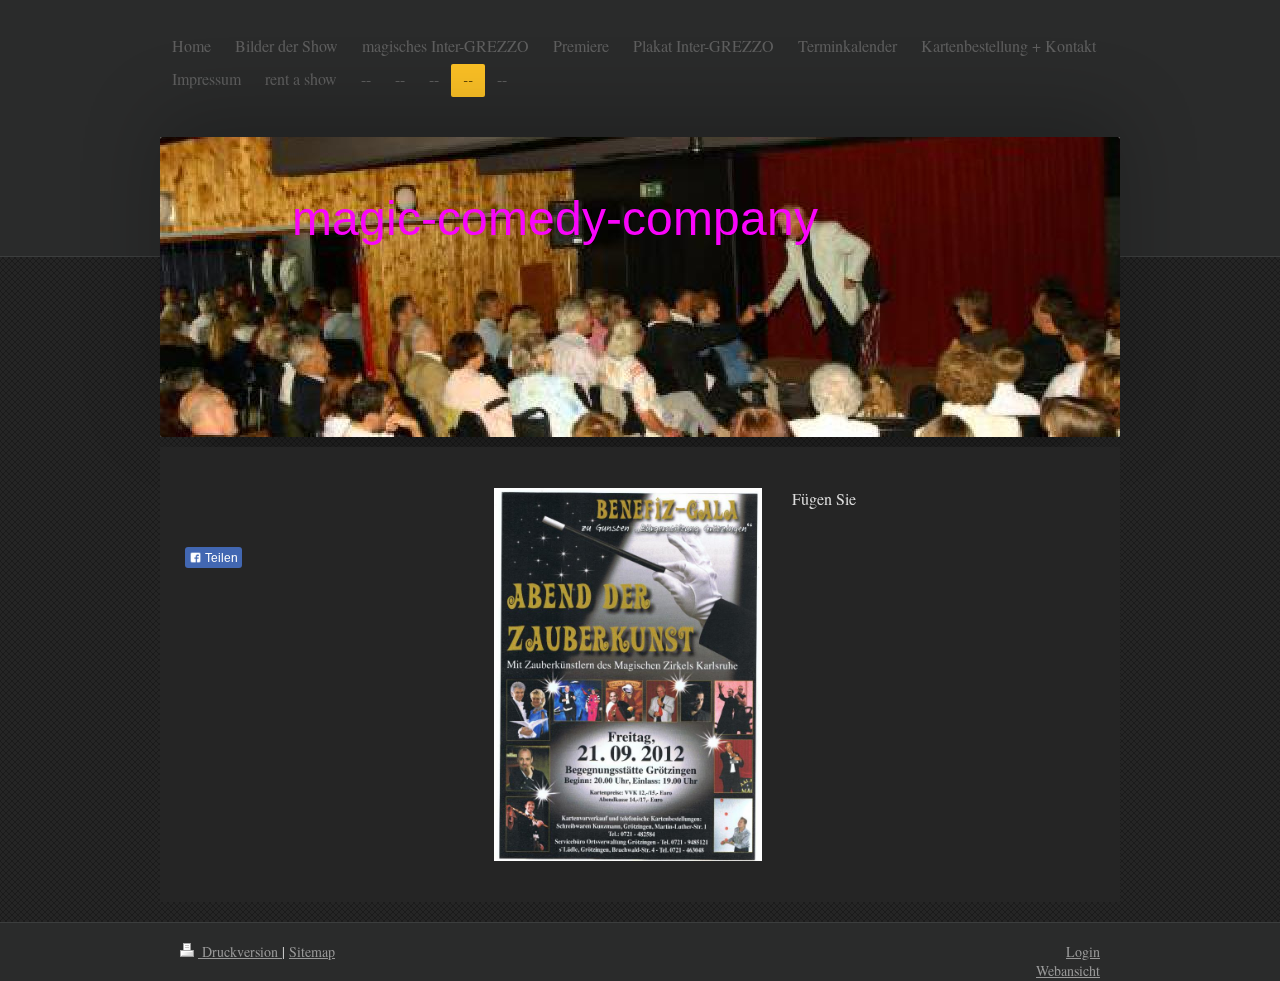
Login (1083, 951)
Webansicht (1068, 970)
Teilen (220, 558)
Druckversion (240, 951)
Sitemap (312, 951)
